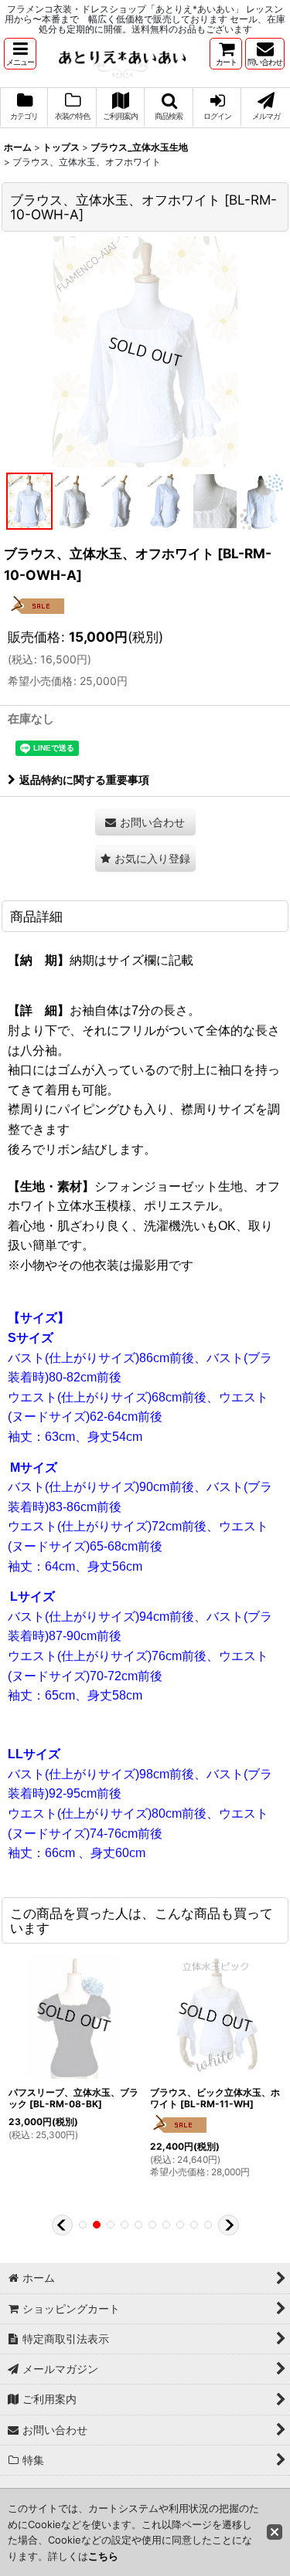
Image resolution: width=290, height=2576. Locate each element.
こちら (103, 2556)
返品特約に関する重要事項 (84, 780)
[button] (20, 54)
